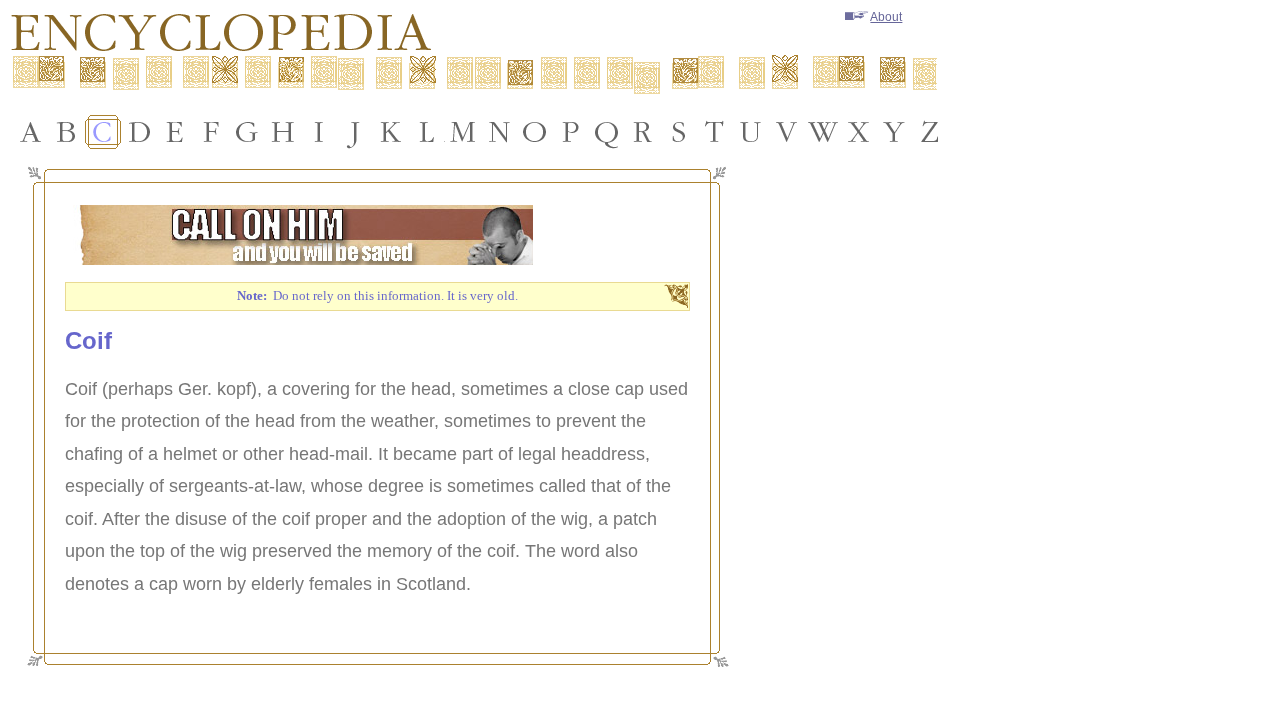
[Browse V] (787, 132)
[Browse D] (139, 132)
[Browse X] (859, 132)
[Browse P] (571, 132)
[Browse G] (247, 132)
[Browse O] (535, 132)
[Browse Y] (895, 132)
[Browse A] (31, 132)
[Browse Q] (607, 132)
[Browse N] (499, 132)
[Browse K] (391, 132)
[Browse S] (679, 132)
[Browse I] (319, 132)
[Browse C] (103, 132)
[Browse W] (823, 132)
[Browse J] (355, 132)
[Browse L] (427, 132)
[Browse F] (211, 132)
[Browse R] (643, 132)
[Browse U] (751, 132)
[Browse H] (283, 132)
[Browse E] (175, 132)
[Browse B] (67, 132)
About (886, 17)
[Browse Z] (931, 132)
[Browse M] (463, 132)
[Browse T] (715, 132)
